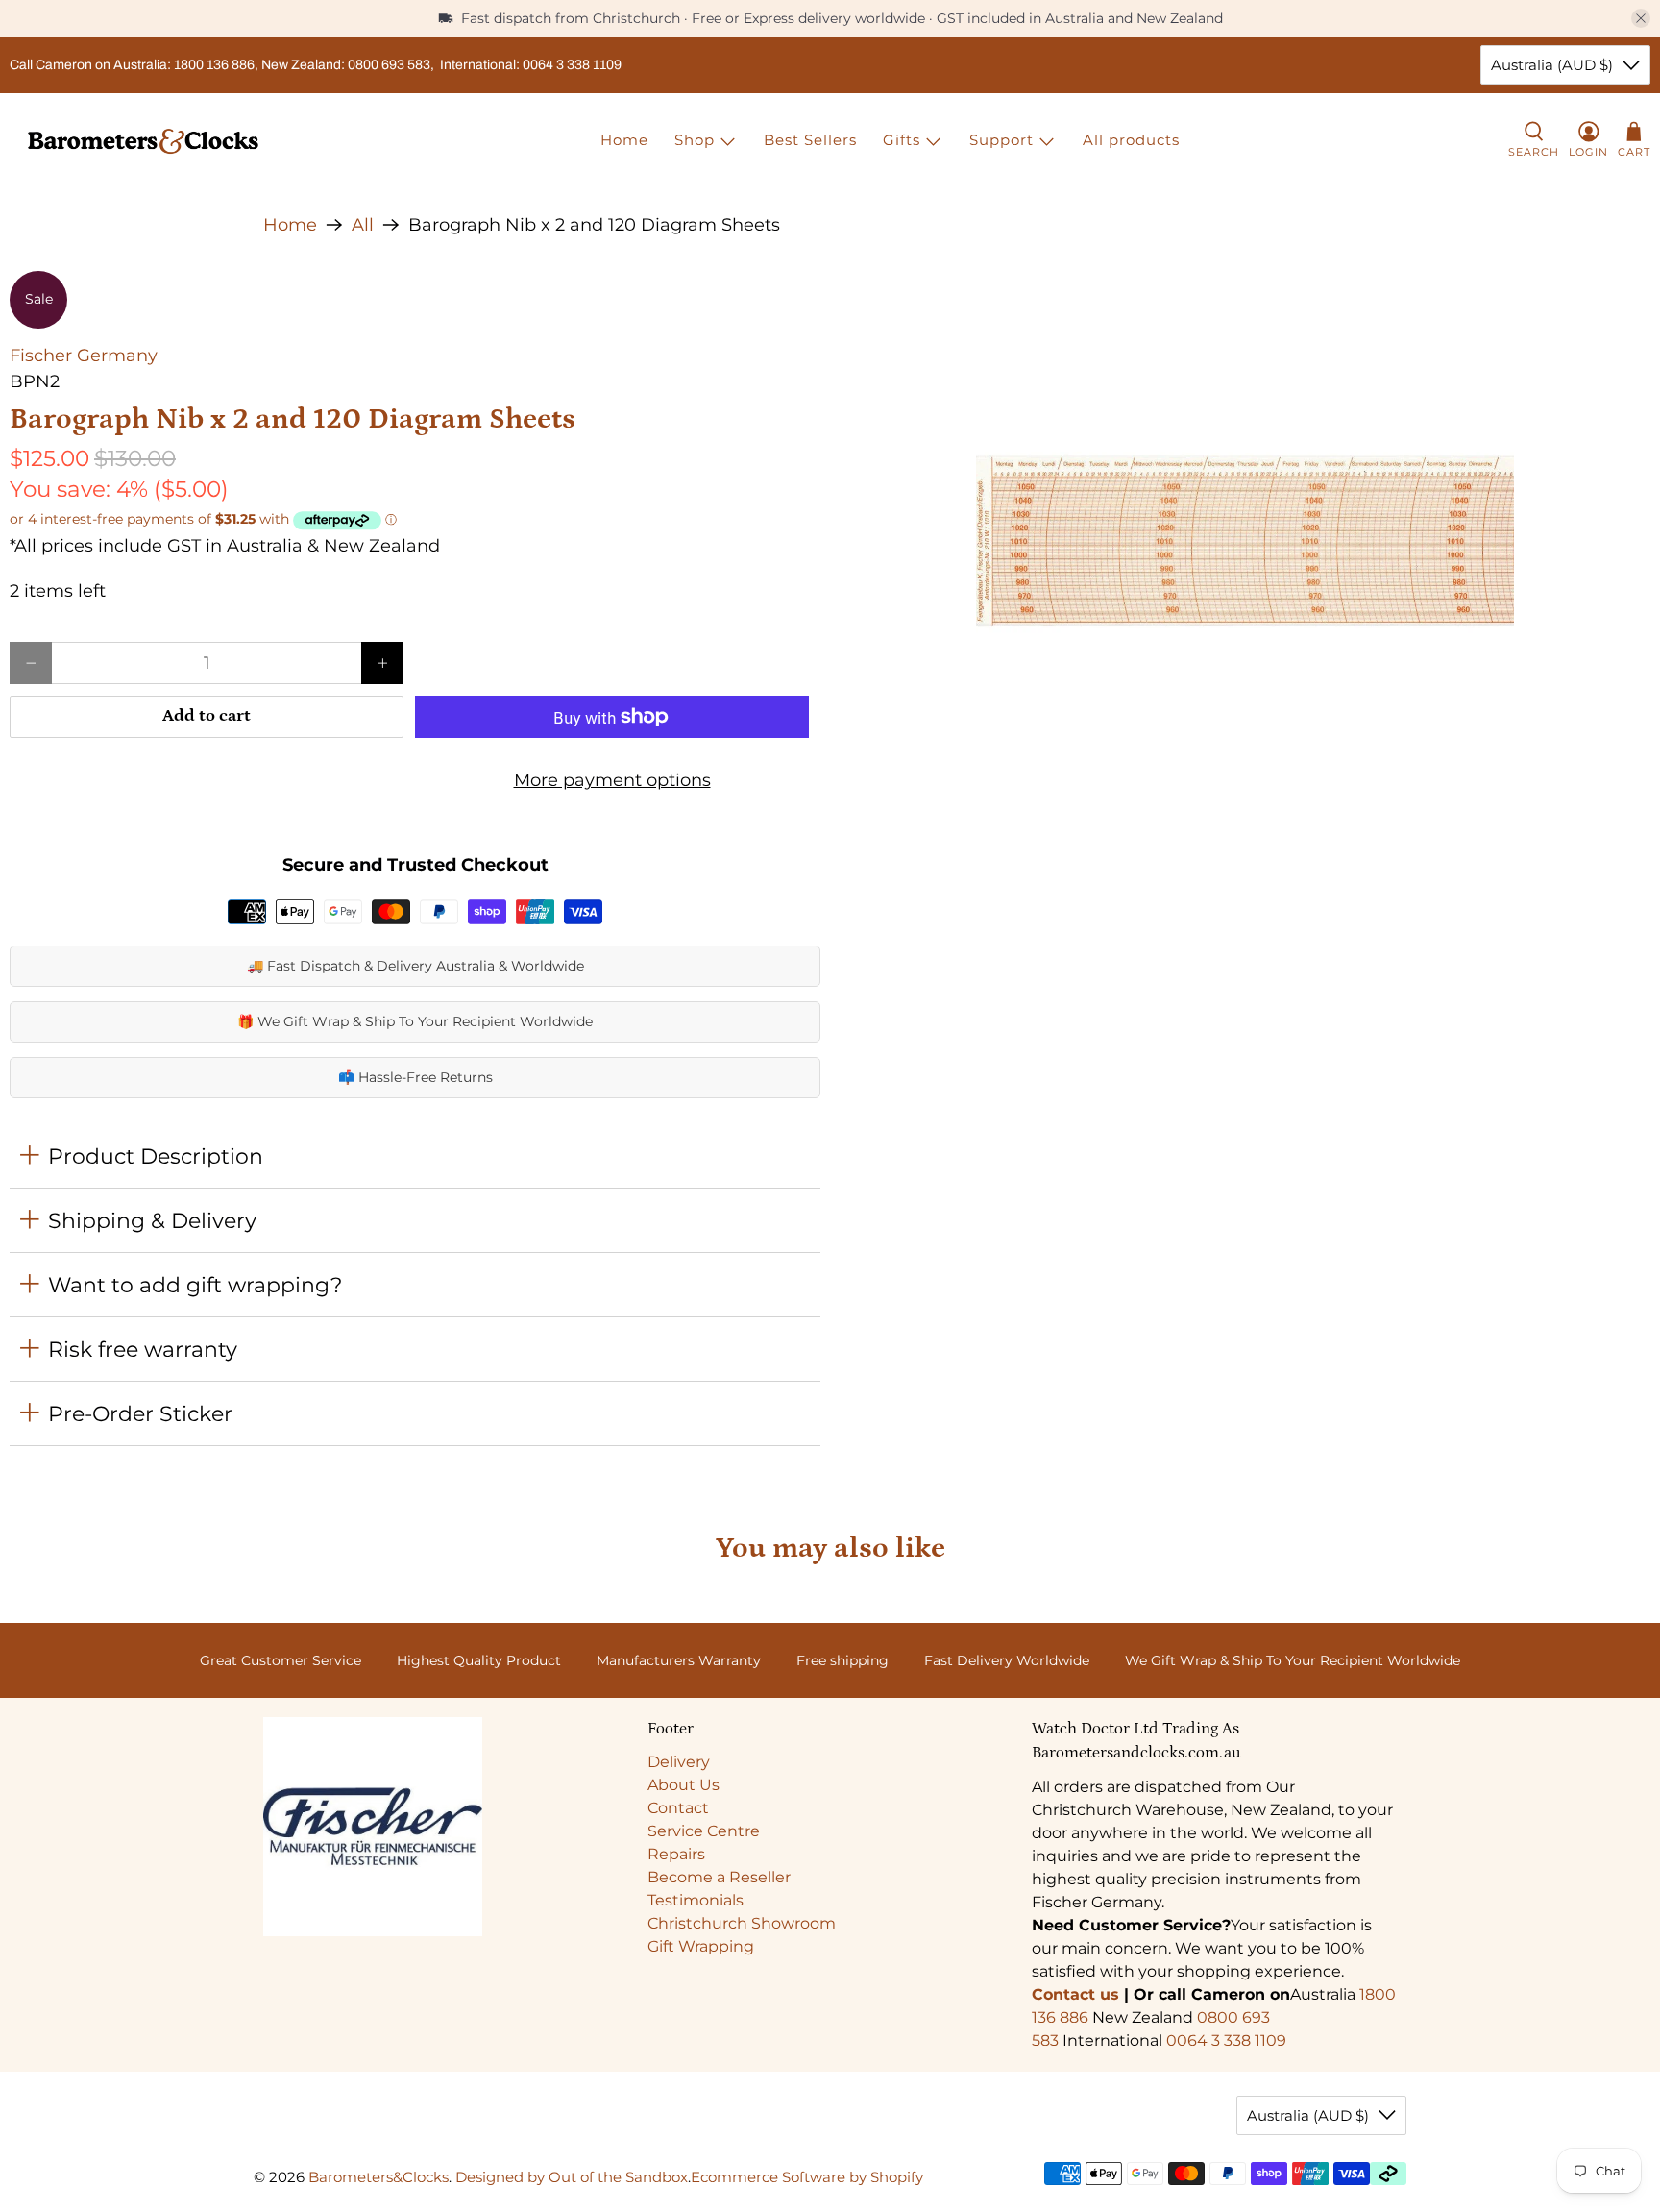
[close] (1641, 18)
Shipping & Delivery (152, 1220)
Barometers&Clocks (378, 2177)
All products (1131, 140)
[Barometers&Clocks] (143, 141)
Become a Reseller (719, 1877)
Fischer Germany (84, 356)
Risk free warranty (143, 1349)
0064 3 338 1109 (1226, 2040)
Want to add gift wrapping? (195, 1285)
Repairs (676, 1854)
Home (624, 140)
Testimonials (696, 1900)
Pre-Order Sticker (140, 1413)
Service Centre (704, 1831)
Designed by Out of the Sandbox (572, 2177)
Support (1001, 140)
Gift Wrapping (701, 1946)
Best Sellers (810, 140)
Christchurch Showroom (742, 1923)
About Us (684, 1785)
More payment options (612, 780)
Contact (678, 1808)
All (363, 225)
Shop (695, 140)
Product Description (156, 1156)
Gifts (902, 140)
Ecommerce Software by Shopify (807, 2177)
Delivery (679, 1762)
